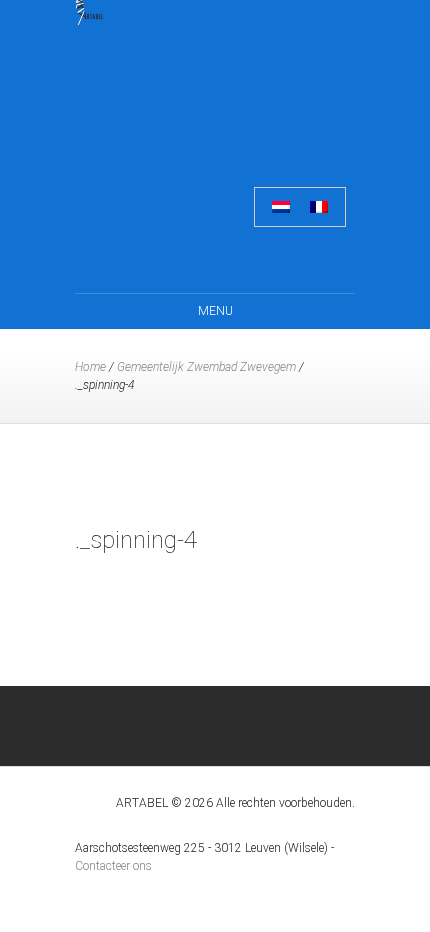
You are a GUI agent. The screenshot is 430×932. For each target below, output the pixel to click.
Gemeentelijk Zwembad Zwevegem (206, 367)
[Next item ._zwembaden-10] (285, 474)
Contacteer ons (113, 866)
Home (90, 367)
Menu (215, 311)
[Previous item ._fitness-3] (145, 474)
